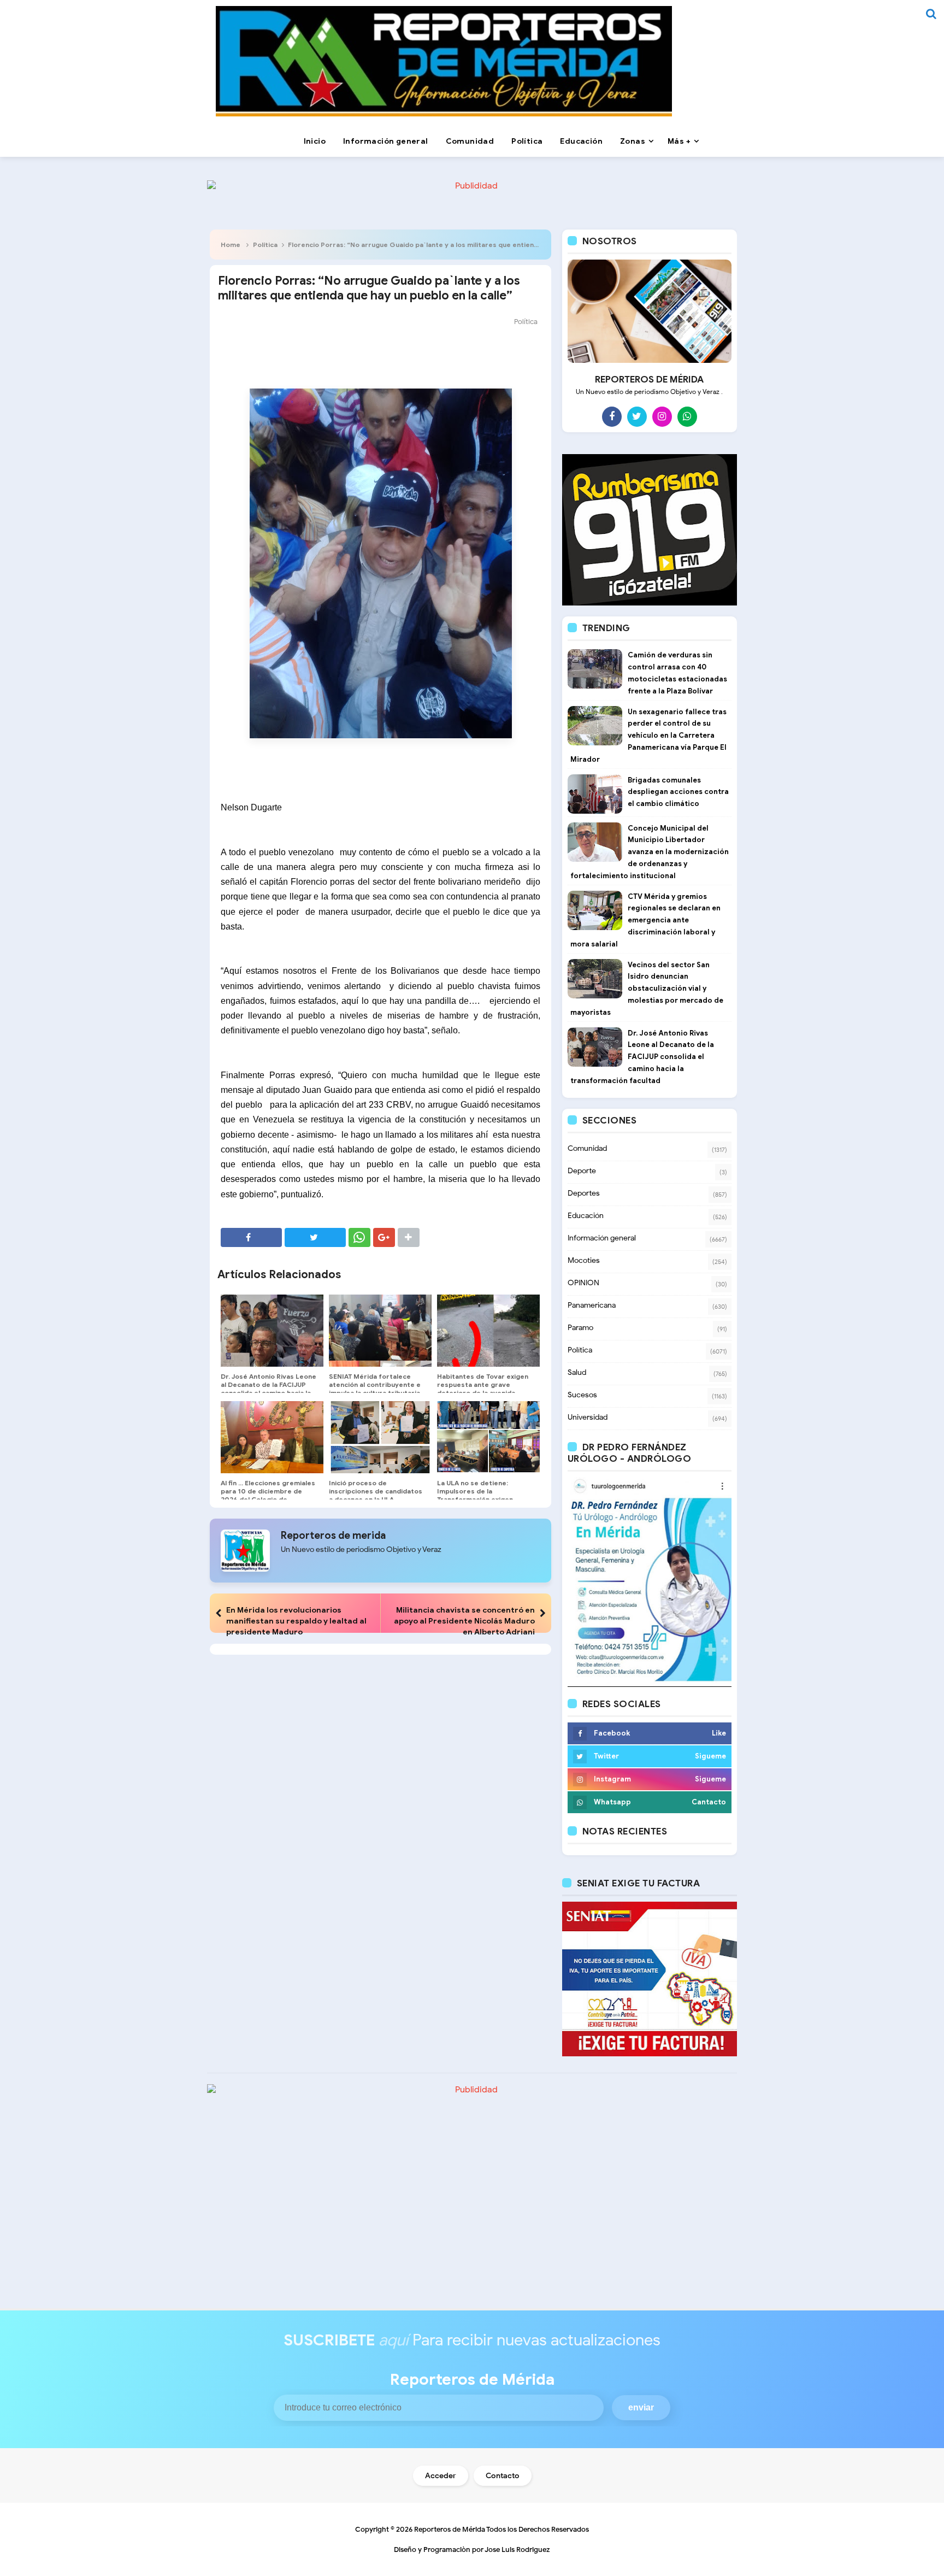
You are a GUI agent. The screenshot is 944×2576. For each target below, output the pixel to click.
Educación (586, 1216)
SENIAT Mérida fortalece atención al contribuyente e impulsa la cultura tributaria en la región (375, 1389)
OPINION (583, 1283)
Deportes (584, 1193)
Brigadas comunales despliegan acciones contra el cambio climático (678, 792)
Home (231, 245)
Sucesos (582, 1395)
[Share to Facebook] (251, 1237)
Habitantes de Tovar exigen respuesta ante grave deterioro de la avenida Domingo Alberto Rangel (483, 1389)
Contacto (503, 2476)
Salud (577, 1372)
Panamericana (592, 1305)
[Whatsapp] (687, 416)
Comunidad (587, 1148)
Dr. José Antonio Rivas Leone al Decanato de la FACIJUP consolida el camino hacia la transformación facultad (269, 1389)
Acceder (441, 2476)
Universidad (588, 1417)
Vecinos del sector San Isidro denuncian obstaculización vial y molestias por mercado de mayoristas (647, 989)
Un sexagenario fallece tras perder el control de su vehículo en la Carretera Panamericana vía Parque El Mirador (648, 736)
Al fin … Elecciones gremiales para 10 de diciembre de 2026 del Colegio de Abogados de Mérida (268, 1495)
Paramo (580, 1328)
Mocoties (584, 1260)
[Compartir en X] (315, 1237)
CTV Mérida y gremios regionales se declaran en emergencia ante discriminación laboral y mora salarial (645, 920)
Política (265, 245)
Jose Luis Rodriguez (517, 2549)
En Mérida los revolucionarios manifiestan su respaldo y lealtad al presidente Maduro (296, 1621)
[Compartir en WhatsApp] (359, 1237)
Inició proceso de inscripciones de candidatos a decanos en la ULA (376, 1491)
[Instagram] (662, 416)
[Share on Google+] (384, 1237)
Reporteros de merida (333, 1536)
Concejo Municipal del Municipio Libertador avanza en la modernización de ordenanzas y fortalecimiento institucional (650, 852)
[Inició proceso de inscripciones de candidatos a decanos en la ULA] (380, 1437)
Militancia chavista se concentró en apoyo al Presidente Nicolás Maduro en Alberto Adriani (464, 1621)
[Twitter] (637, 416)
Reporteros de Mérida (450, 2529)
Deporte (582, 1171)
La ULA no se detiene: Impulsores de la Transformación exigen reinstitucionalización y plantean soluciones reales (482, 1499)
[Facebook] (612, 416)
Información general (602, 1238)
